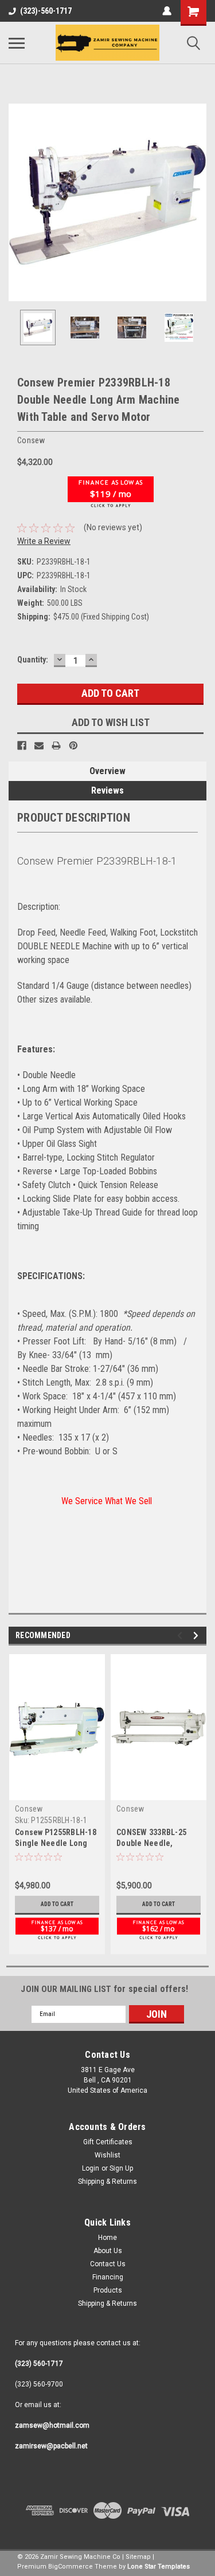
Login (91, 2168)
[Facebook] (22, 745)
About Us (108, 2251)
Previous (17, 203)
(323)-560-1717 (46, 11)
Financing (108, 2277)
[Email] (39, 745)
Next (198, 203)
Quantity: (33, 660)
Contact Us (108, 2264)
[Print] (56, 745)
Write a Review (44, 541)
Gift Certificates (108, 2142)
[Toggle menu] (17, 43)
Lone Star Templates (159, 2567)
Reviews (107, 790)
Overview (107, 771)
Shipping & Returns (107, 2181)
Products (108, 2290)
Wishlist (107, 2155)
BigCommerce (71, 2567)
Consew (29, 1809)
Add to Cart (57, 1904)
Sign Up (121, 2168)
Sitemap (138, 2557)
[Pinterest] (73, 745)
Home (107, 2238)
